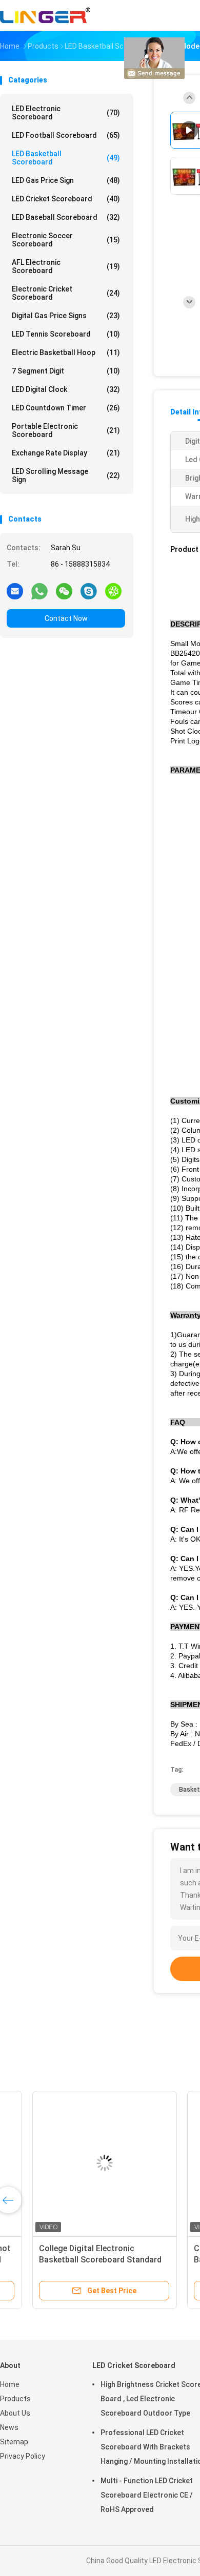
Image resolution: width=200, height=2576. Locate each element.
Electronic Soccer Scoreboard (66, 240)
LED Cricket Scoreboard (66, 199)
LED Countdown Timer (66, 408)
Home (10, 2384)
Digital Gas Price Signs (66, 316)
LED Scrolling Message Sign (66, 475)
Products (15, 2399)
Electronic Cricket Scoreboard (66, 293)
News (9, 2427)
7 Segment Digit (66, 371)
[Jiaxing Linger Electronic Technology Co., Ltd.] (45, 15)
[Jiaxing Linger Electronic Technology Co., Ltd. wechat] (64, 591)
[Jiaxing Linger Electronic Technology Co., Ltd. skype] (89, 591)
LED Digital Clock (66, 389)
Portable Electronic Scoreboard (66, 430)
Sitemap (14, 2442)
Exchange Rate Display (66, 453)
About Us (15, 2413)
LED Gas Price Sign (66, 180)
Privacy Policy (23, 2456)
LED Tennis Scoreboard (66, 334)
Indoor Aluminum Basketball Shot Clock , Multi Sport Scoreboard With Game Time (78, 2260)
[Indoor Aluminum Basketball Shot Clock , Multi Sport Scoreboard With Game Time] (80, 2163)
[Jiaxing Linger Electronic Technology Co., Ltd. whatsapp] (39, 591)
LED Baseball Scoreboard (66, 217)
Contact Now (66, 618)
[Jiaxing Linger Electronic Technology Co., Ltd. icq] (113, 591)
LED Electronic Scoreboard (66, 113)
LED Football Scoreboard (66, 135)
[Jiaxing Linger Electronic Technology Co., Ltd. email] (15, 591)
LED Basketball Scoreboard (66, 158)
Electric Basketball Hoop (66, 352)
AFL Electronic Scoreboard (66, 266)
